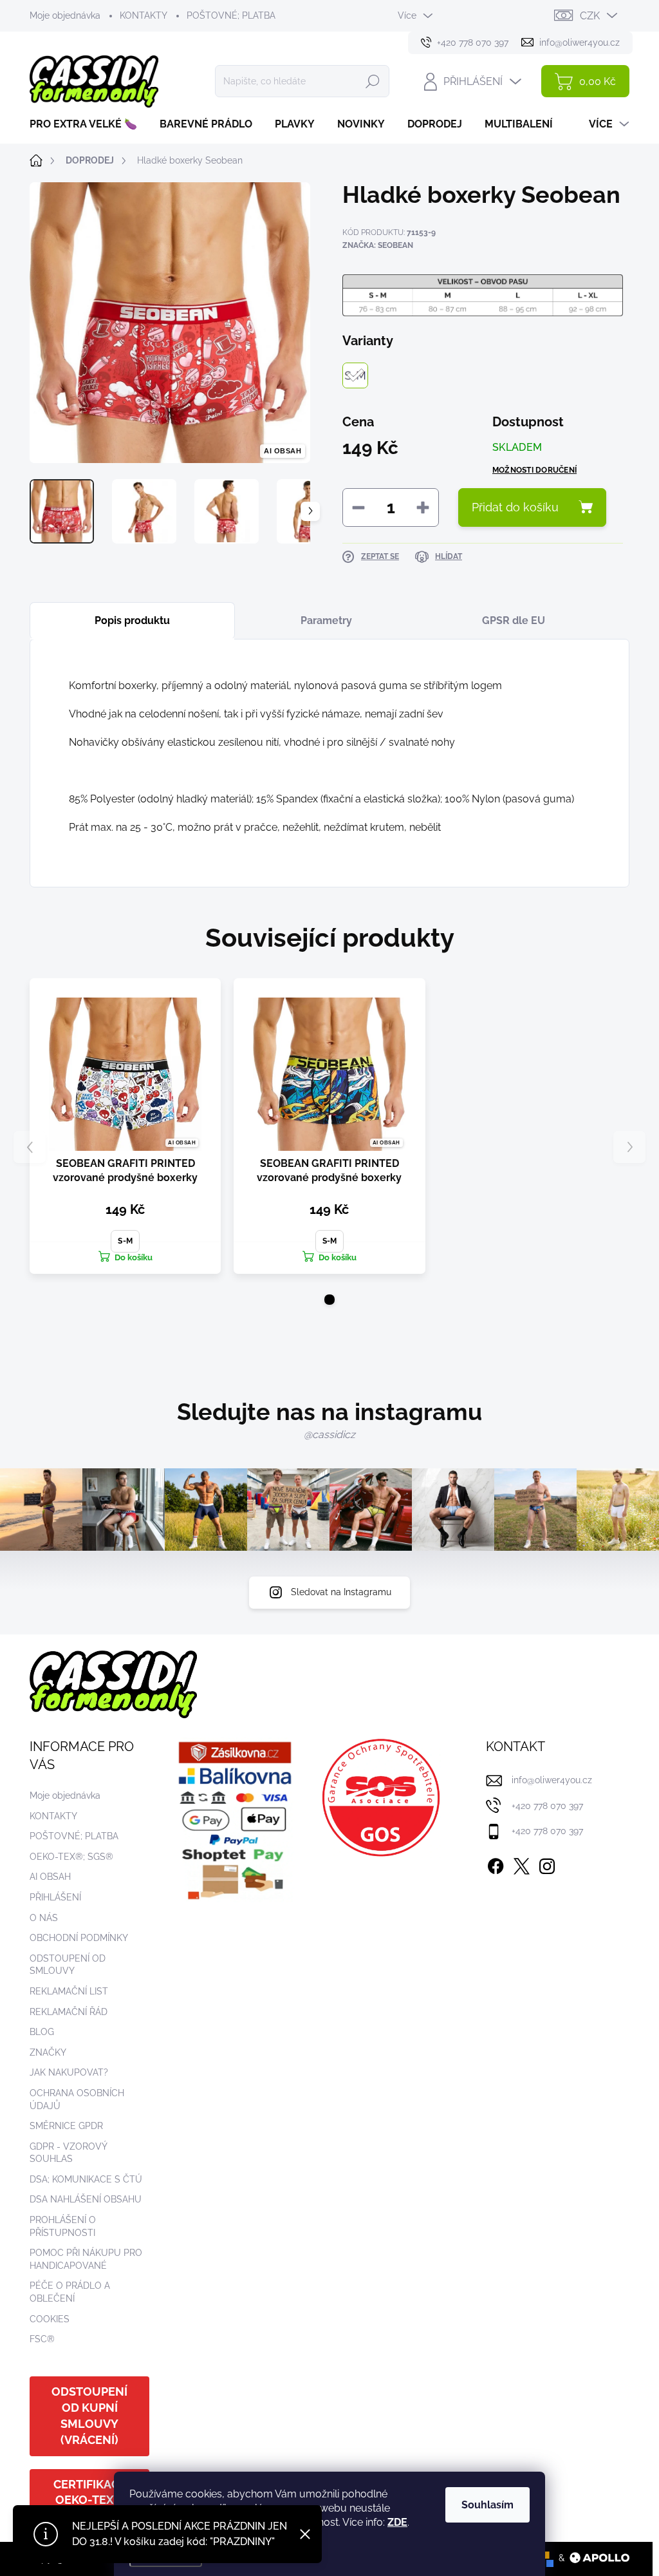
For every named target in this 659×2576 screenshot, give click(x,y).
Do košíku (134, 1257)
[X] (521, 1864)
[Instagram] (547, 1864)
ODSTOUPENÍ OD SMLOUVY (68, 1965)
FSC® (42, 2339)
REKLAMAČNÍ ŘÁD (69, 2012)
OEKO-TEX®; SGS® (71, 1857)
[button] (329, 1300)
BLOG (42, 2032)
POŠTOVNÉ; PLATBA (231, 15)
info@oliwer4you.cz (552, 1780)
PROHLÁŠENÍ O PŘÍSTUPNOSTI (63, 2226)
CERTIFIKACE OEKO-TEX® (90, 2492)
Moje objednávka (65, 15)
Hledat (373, 81)
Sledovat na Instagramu (341, 1592)
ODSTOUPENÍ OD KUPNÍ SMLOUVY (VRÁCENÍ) (89, 2416)
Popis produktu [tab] (132, 620)
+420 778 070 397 (547, 1806)
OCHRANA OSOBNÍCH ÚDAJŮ (77, 2099)
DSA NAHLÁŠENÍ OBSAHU (86, 2199)
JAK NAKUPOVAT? (69, 2072)
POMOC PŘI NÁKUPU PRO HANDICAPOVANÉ (86, 2259)
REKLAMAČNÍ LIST (69, 1991)
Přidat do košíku (515, 507)
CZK (590, 16)
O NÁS (44, 1918)
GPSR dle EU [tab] (514, 620)
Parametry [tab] (326, 620)
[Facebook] (496, 1864)
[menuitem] (88, 124)
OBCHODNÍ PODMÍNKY (79, 1938)
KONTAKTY (144, 15)
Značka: (378, 245)
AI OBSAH (50, 1877)
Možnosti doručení (534, 470)
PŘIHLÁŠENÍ (55, 1897)
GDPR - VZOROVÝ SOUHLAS (68, 2153)
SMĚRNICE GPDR (66, 2126)
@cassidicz (329, 1435)
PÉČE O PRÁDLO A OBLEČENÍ (70, 2292)
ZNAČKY (48, 2052)
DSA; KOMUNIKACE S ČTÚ (86, 2179)
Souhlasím (487, 2505)
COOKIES (50, 2319)
